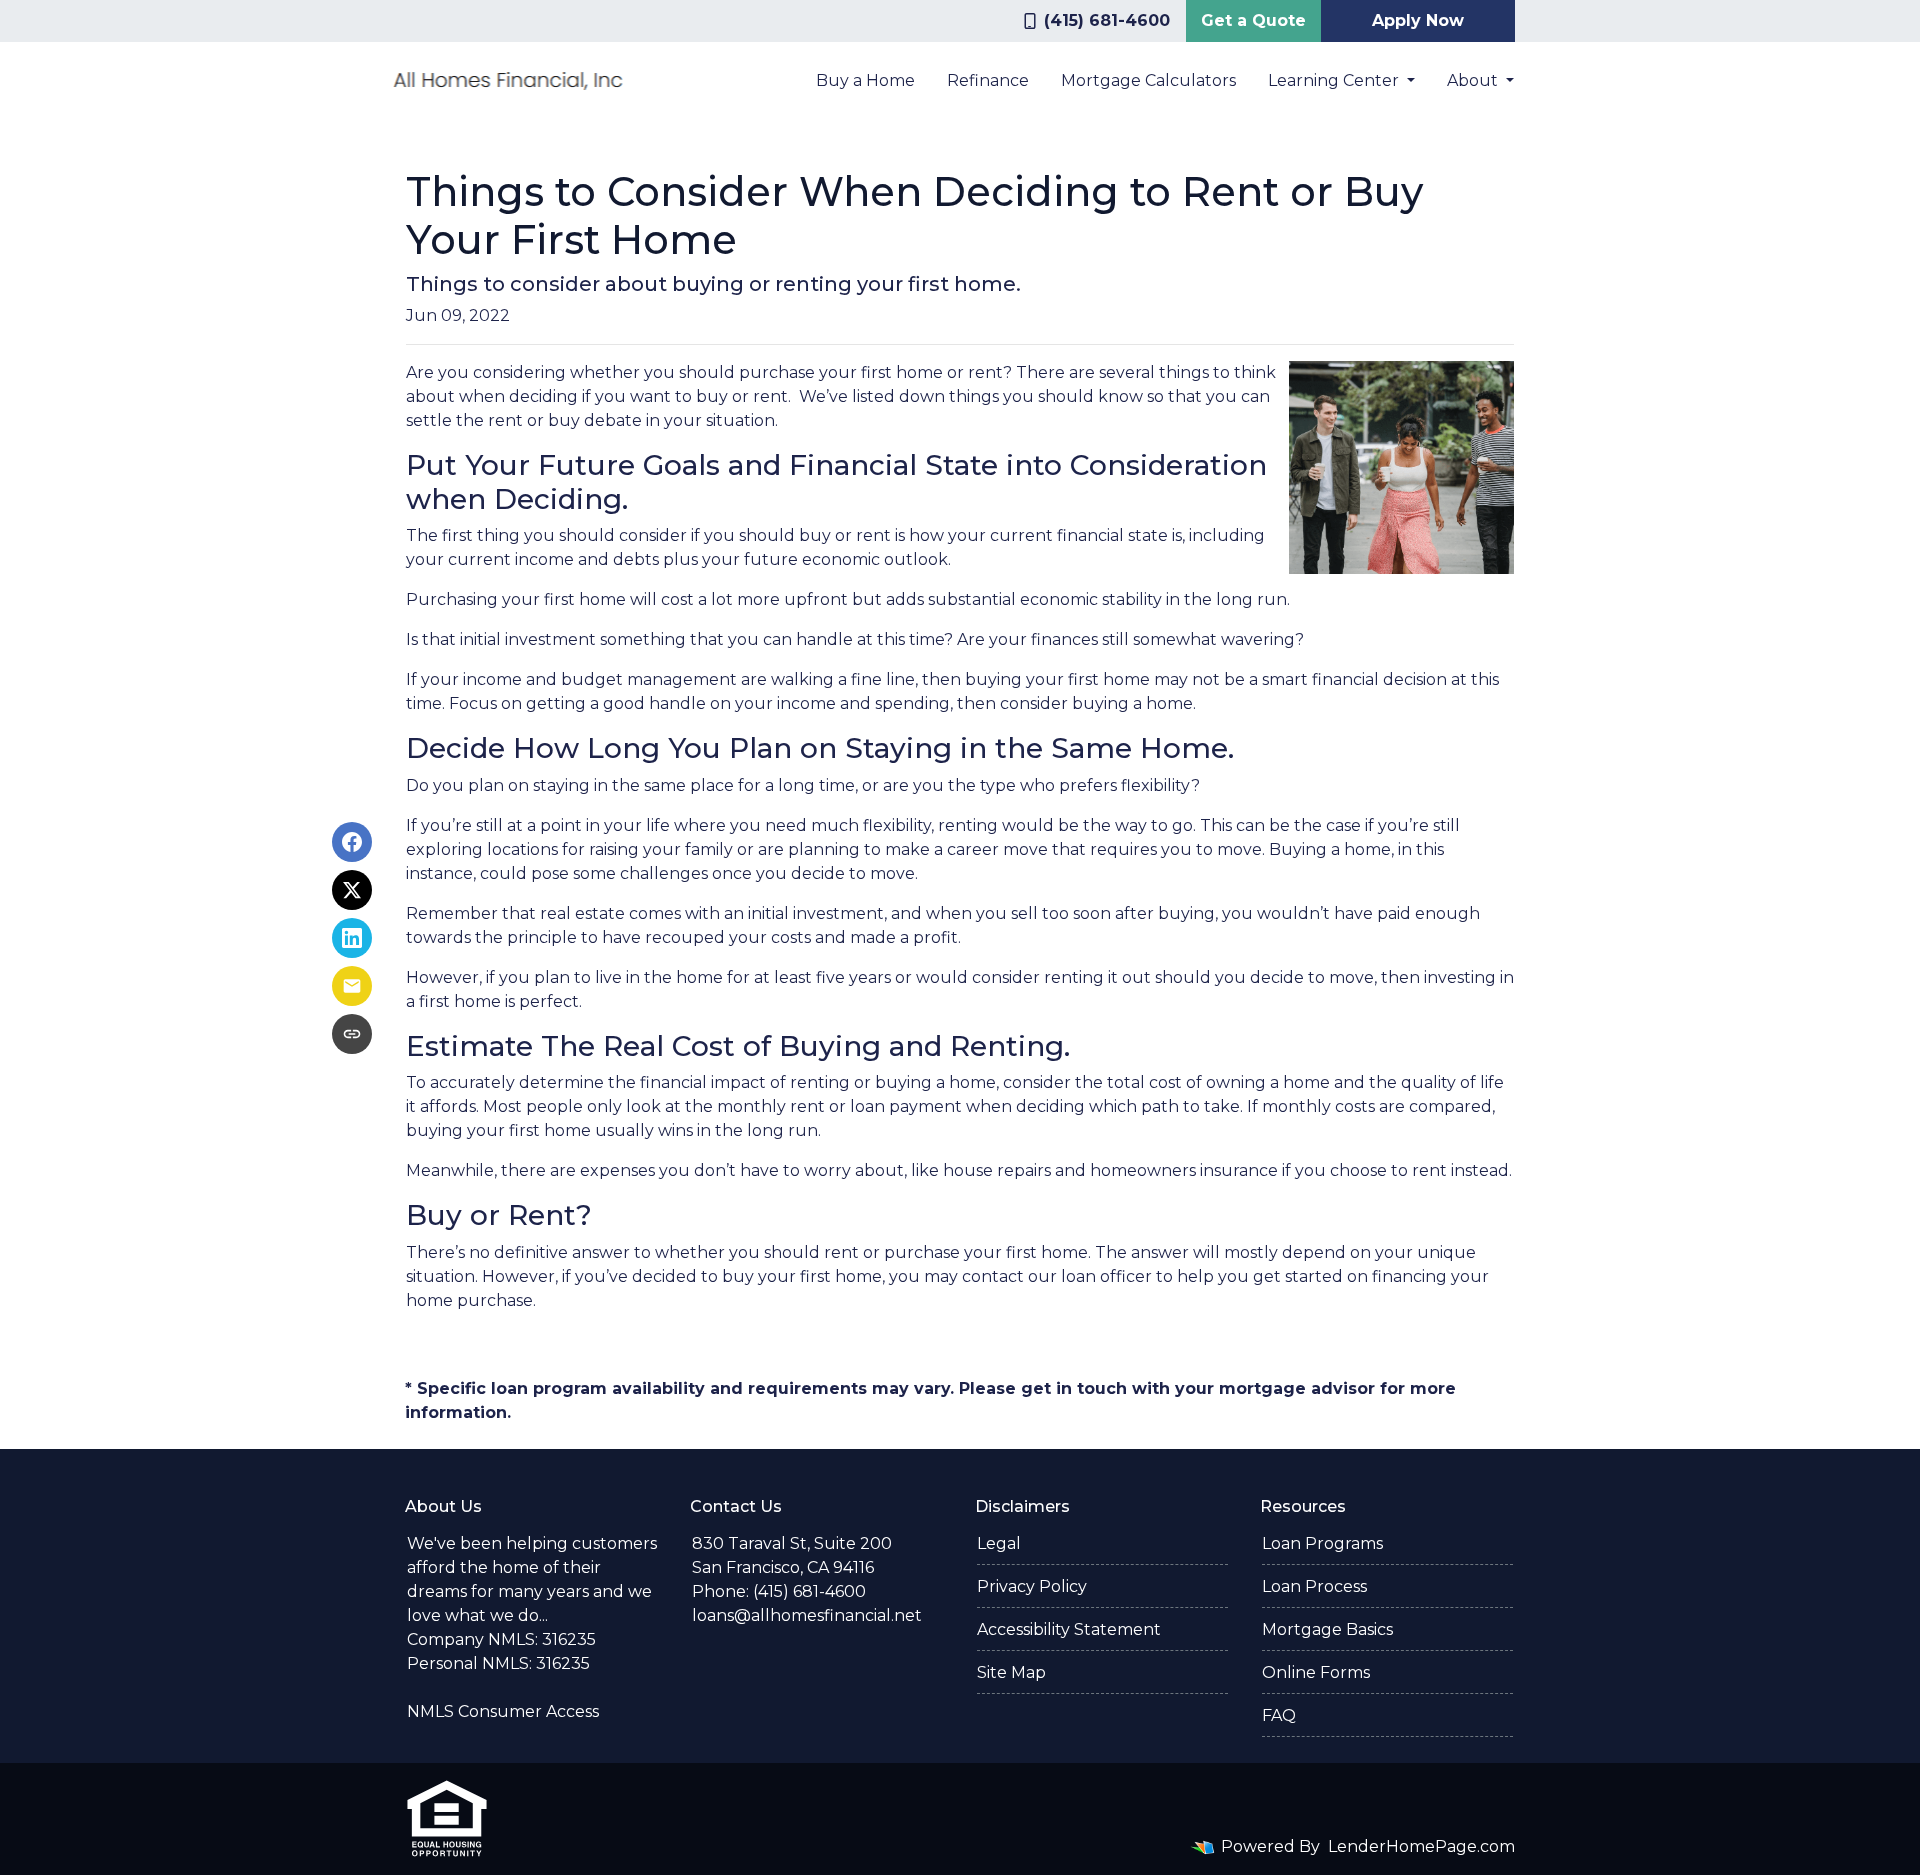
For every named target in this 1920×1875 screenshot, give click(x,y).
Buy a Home (865, 80)
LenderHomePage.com (1421, 1846)
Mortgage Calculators (1148, 80)
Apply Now (1418, 20)
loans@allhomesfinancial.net (807, 1615)
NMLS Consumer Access (503, 1711)
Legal (999, 1543)
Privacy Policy (1032, 1586)
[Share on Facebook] (352, 842)
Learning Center (1335, 80)
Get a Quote (1253, 20)
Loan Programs (1322, 1543)
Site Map (1011, 1672)
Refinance (988, 80)
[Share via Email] (352, 986)
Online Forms (1316, 1672)
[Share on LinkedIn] (352, 938)
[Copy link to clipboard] (352, 1034)
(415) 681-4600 (1107, 20)
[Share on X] (352, 890)
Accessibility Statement (1069, 1629)
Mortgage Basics (1327, 1629)
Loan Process (1314, 1586)
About (1474, 80)
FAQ (1279, 1715)
